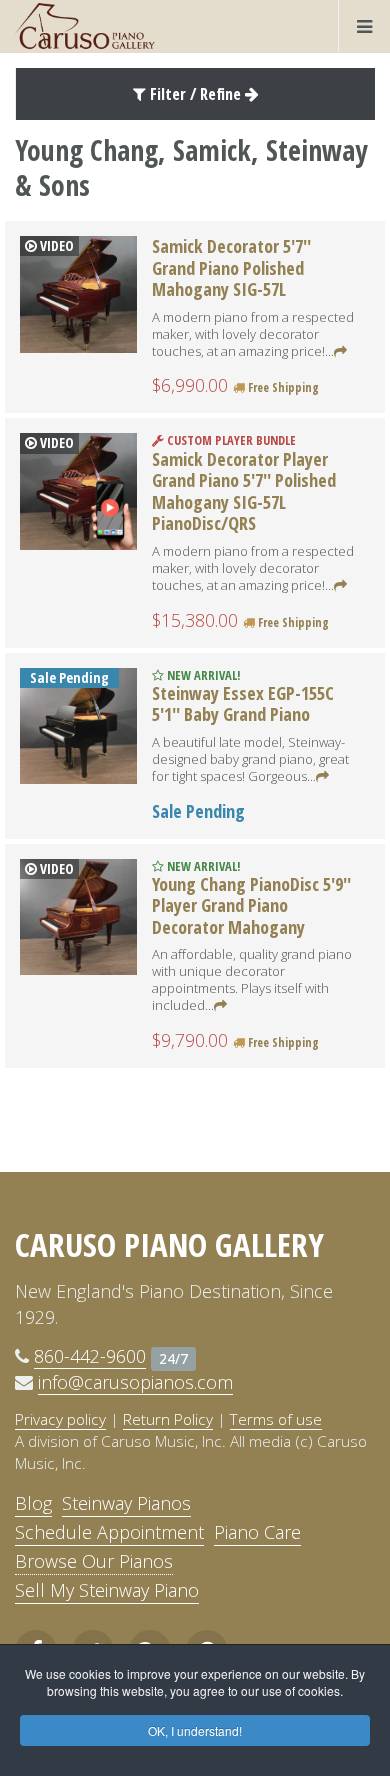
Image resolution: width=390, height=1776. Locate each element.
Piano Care (257, 1532)
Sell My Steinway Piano (107, 1590)
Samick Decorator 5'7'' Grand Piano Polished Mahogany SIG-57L (231, 267)
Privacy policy (60, 1419)
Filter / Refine (195, 94)
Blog (33, 1503)
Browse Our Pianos (94, 1561)
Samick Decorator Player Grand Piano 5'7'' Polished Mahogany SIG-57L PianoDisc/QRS (244, 491)
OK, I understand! (195, 1730)
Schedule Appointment (109, 1532)
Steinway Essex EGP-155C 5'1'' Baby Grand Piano (243, 704)
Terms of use (276, 1419)
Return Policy (168, 1419)
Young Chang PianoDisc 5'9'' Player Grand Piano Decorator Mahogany (251, 905)
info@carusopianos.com (135, 1382)
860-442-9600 (90, 1356)
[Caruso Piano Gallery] (85, 26)
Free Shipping (282, 387)
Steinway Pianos (126, 1503)
